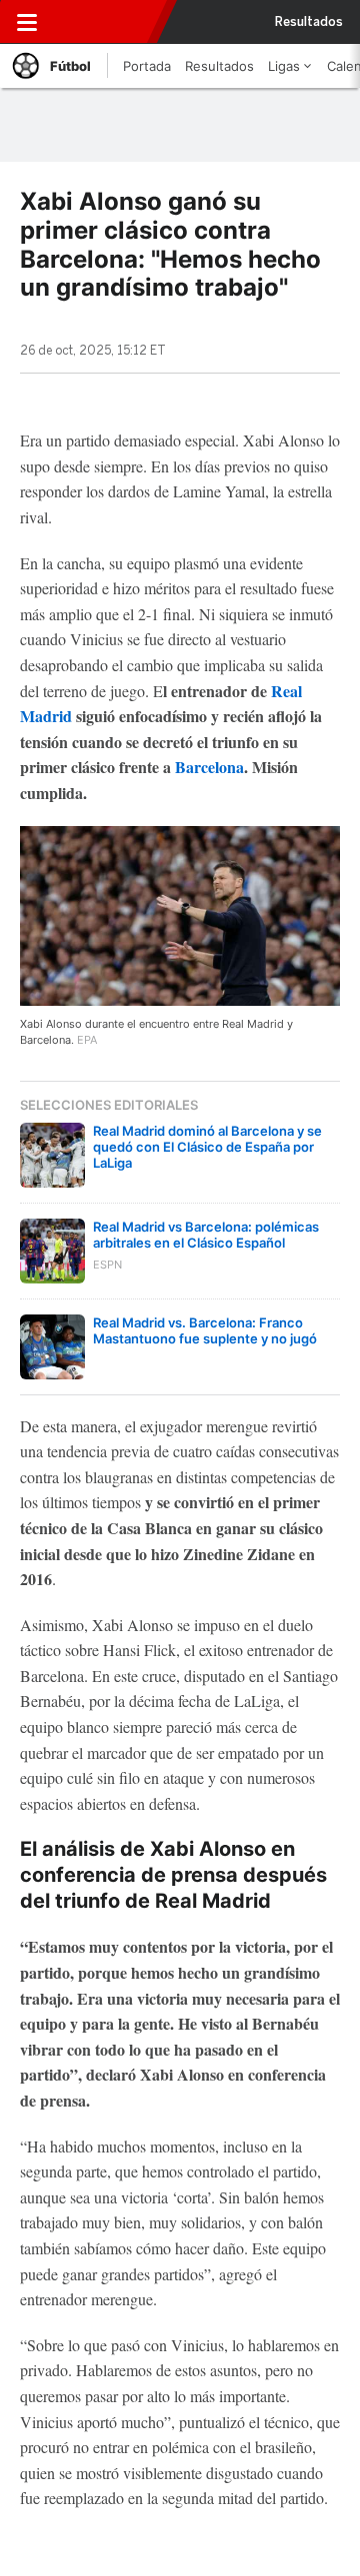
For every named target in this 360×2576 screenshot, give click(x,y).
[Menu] (27, 22)
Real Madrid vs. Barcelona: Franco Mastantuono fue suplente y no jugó (205, 1330)
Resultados (309, 22)
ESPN (103, 22)
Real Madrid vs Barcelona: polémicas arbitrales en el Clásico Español (206, 1235)
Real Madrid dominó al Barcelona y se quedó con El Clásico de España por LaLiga (207, 1147)
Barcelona (209, 767)
